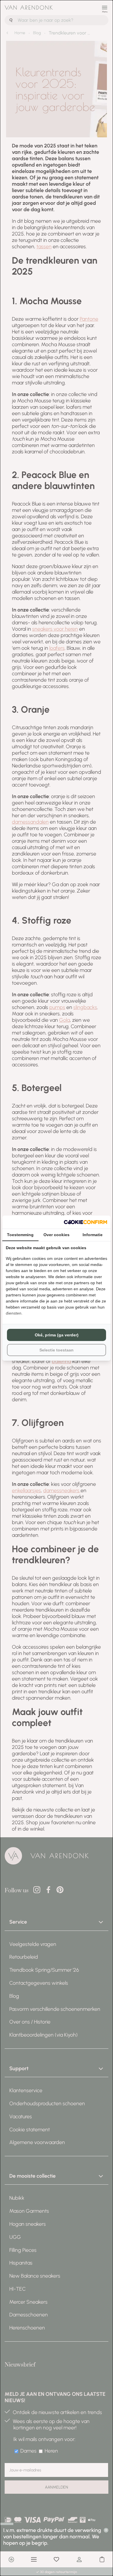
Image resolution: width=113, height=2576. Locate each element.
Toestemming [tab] (20, 1235)
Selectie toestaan (57, 1350)
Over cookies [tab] (57, 1235)
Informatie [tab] (93, 1235)
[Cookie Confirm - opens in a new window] (85, 1222)
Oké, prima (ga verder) (57, 1335)
